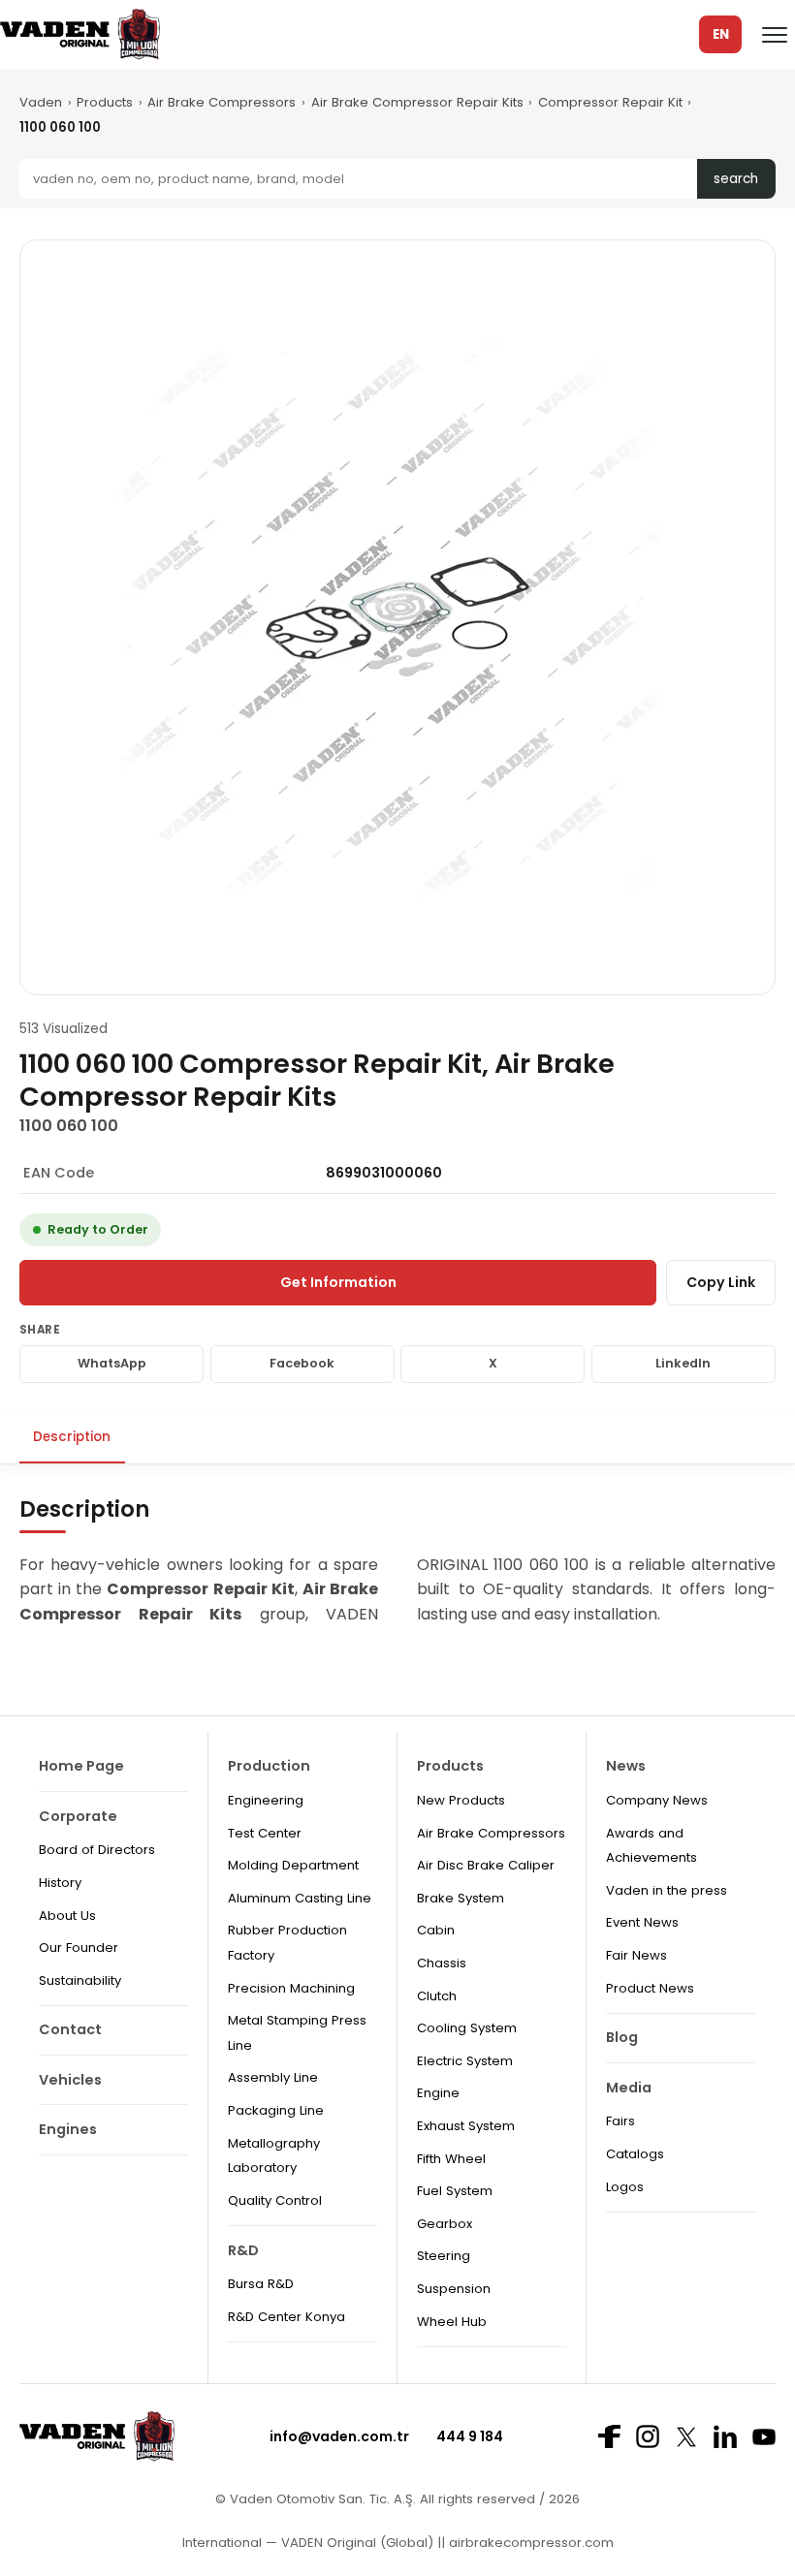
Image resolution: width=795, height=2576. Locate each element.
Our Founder (79, 1948)
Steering (444, 2256)
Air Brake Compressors (222, 102)
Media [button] (629, 2088)
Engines (68, 2129)
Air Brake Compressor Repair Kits (417, 102)
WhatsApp (112, 1363)
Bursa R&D (261, 2284)
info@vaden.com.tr (339, 2436)
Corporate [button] (78, 1816)
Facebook (302, 1363)
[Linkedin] (725, 2436)
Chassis (442, 1963)
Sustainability (80, 1980)
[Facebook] (609, 2436)
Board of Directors (97, 1850)
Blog (622, 2037)
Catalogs (635, 2154)
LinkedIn (683, 1363)
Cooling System (467, 2028)
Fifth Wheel (451, 2159)
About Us (67, 1916)
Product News (650, 1988)
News (626, 1766)
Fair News (636, 1955)
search (736, 179)
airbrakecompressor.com (529, 2543)
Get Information (338, 1282)
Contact (70, 2029)
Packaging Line (276, 2110)
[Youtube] (764, 2437)
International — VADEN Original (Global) (308, 2543)
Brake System (461, 1898)
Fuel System (455, 2191)
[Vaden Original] (80, 34)
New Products (461, 1800)
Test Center (265, 1833)
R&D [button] (243, 2250)
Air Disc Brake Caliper (486, 1865)
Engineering (266, 1800)
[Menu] (775, 35)
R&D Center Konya (286, 2317)
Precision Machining (291, 1988)
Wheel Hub (452, 2322)
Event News (642, 1922)
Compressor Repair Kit (610, 102)
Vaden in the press (667, 1890)
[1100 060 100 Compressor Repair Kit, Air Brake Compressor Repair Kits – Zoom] (397, 617)
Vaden (41, 102)
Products (105, 102)
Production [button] (269, 1766)
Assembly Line (273, 2077)
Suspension (454, 2289)
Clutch (437, 1996)
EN (721, 34)
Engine (438, 2093)
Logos (625, 2187)
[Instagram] (648, 2436)
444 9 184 (470, 2436)
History (60, 1883)
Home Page (81, 1766)
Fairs (620, 2121)
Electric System (465, 2061)
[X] (686, 2437)
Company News (657, 1800)
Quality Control (275, 2200)
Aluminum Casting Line (300, 1898)
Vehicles (70, 2080)
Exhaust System (466, 2126)
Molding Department (293, 1865)
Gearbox (445, 2224)
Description (72, 1437)
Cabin (436, 1930)
